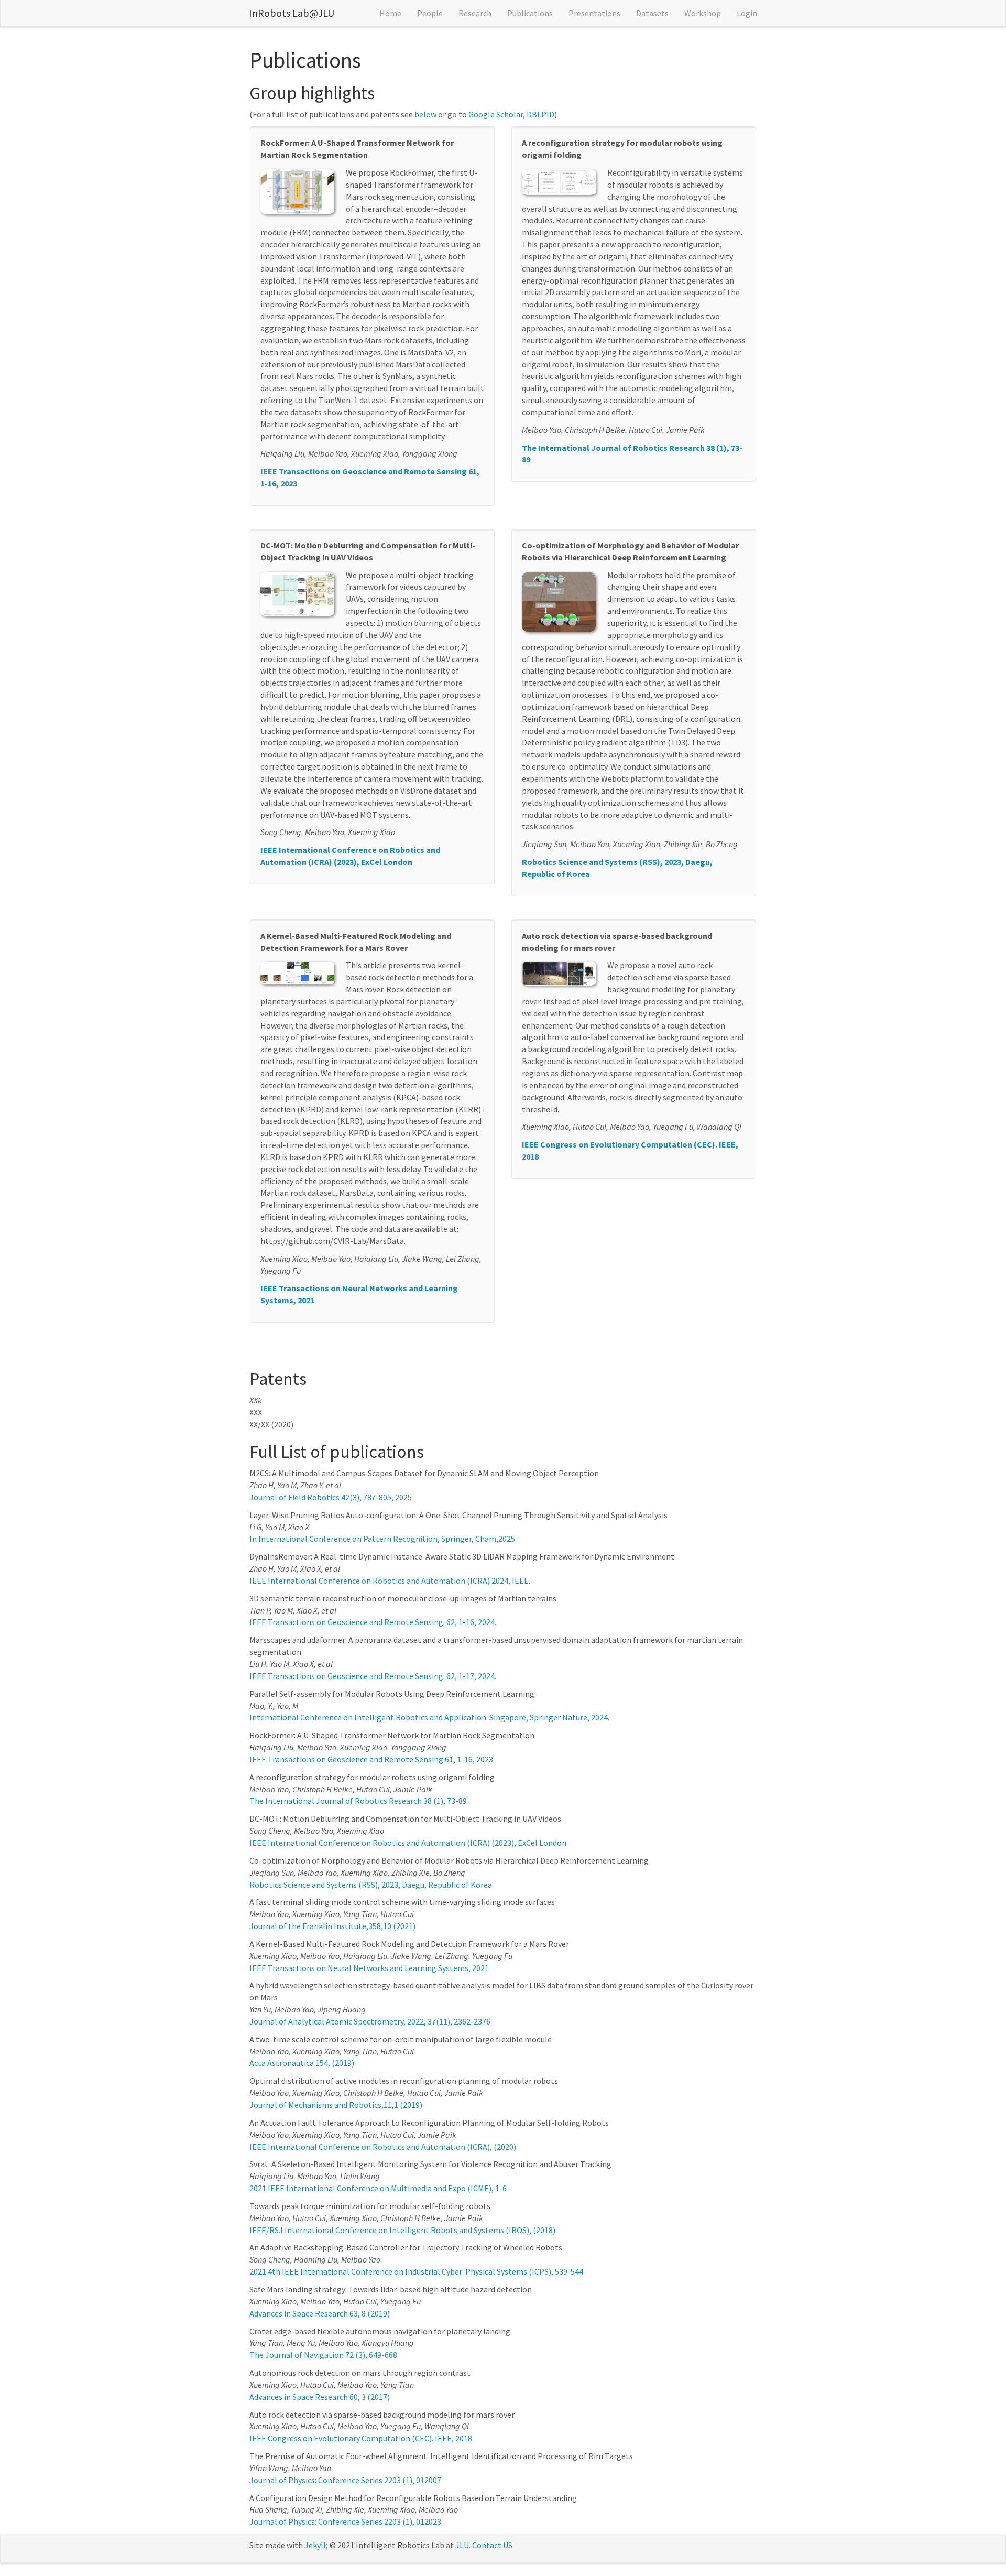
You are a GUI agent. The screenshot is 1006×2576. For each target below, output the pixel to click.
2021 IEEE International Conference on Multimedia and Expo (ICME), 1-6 (378, 2188)
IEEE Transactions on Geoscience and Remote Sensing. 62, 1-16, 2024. (373, 1622)
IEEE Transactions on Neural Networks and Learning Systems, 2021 (369, 1968)
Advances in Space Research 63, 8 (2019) (320, 2313)
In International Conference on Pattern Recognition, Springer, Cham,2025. (383, 1539)
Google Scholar (496, 114)
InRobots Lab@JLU (292, 13)
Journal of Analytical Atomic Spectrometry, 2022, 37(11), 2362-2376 (370, 2021)
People (430, 13)
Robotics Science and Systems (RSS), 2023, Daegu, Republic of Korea (371, 1885)
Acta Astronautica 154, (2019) (302, 2063)
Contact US (492, 2545)
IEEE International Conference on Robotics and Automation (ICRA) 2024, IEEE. (390, 1581)
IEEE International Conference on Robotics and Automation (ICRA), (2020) (383, 2147)
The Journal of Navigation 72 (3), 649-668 (323, 2355)
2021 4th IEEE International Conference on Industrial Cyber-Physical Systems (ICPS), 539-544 (416, 2271)
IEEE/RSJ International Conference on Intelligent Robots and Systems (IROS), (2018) (402, 2230)
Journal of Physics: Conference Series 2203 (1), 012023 (345, 2521)
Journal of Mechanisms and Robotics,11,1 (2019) (336, 2105)
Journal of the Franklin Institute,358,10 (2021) (332, 1926)
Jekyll (315, 2545)
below (425, 114)
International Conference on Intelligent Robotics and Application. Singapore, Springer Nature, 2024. (429, 1717)
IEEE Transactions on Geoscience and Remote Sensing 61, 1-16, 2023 (371, 1759)
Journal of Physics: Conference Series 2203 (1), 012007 (345, 2480)
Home (390, 13)
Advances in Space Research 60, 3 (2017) (320, 2397)
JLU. (463, 2545)
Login (747, 13)
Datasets (652, 13)
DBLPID (540, 114)
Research (475, 13)
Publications (530, 13)
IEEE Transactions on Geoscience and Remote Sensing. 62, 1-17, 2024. (373, 1676)
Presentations (594, 13)
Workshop (703, 13)
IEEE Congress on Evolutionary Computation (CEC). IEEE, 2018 (361, 2438)
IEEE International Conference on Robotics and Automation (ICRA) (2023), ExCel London (408, 1843)
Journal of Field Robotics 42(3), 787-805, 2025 (331, 1497)
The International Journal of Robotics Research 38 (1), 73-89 (358, 1801)
